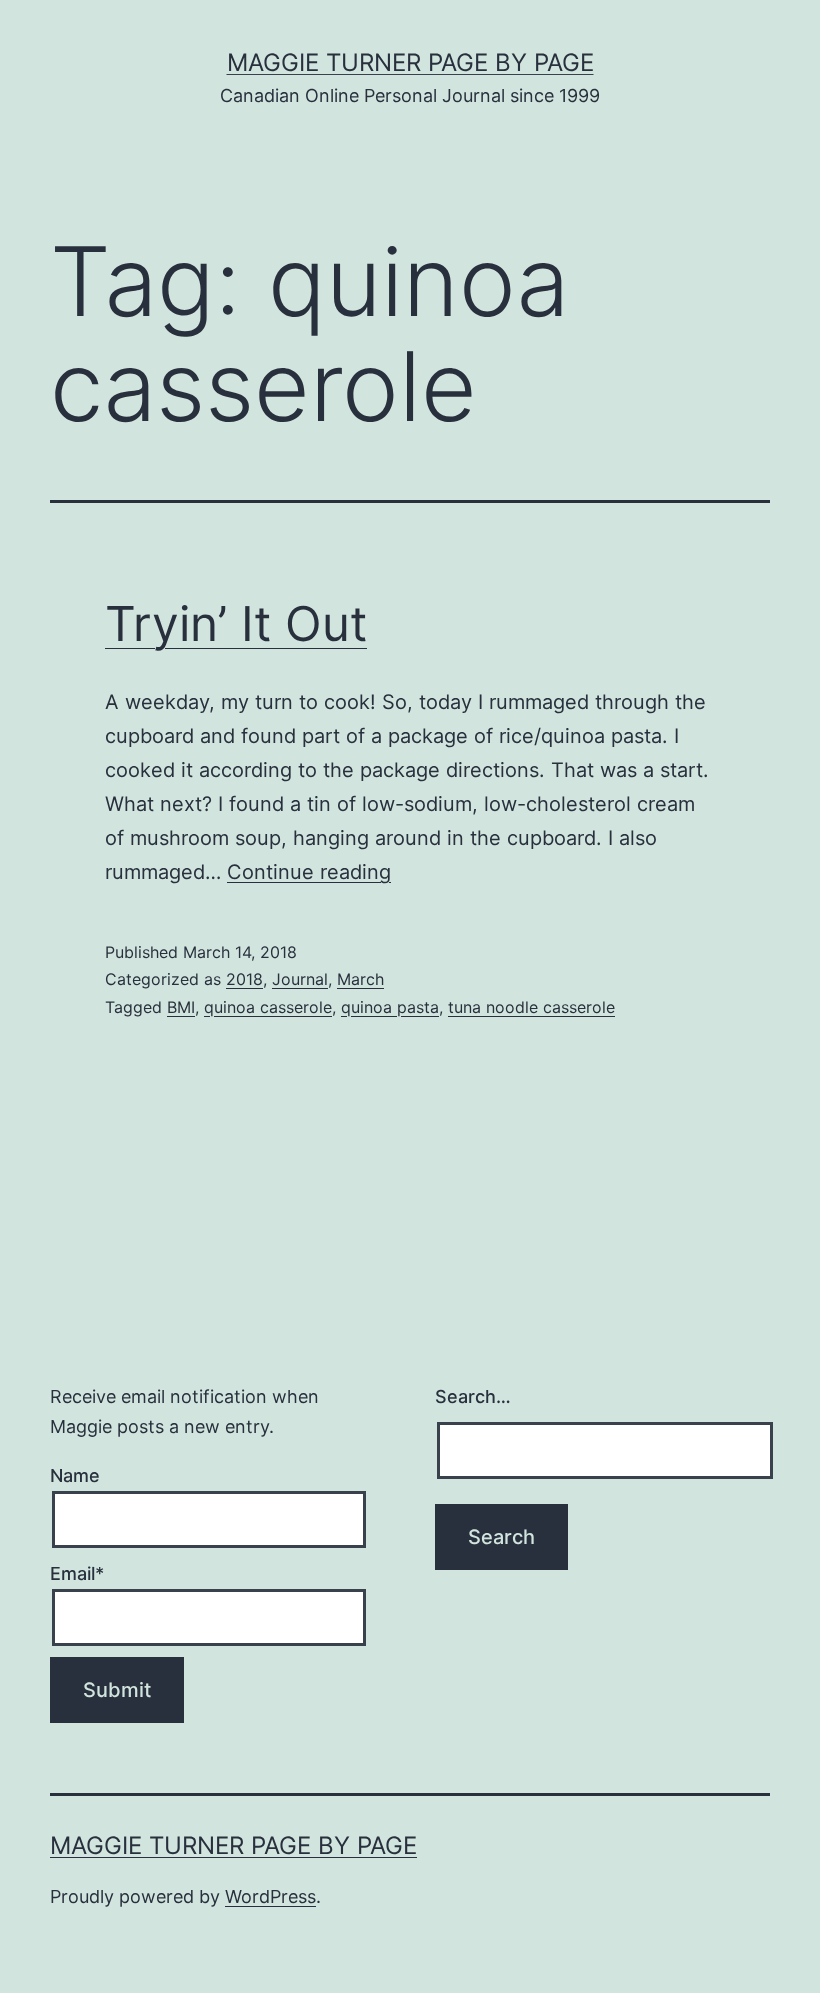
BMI (181, 1007)
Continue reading (309, 872)
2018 (244, 979)
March (360, 979)
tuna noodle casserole (531, 1007)
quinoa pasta (390, 1007)
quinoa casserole (268, 1007)
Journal (300, 979)
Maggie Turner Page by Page (410, 62)
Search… (473, 1396)
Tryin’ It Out (236, 623)
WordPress (270, 1896)
